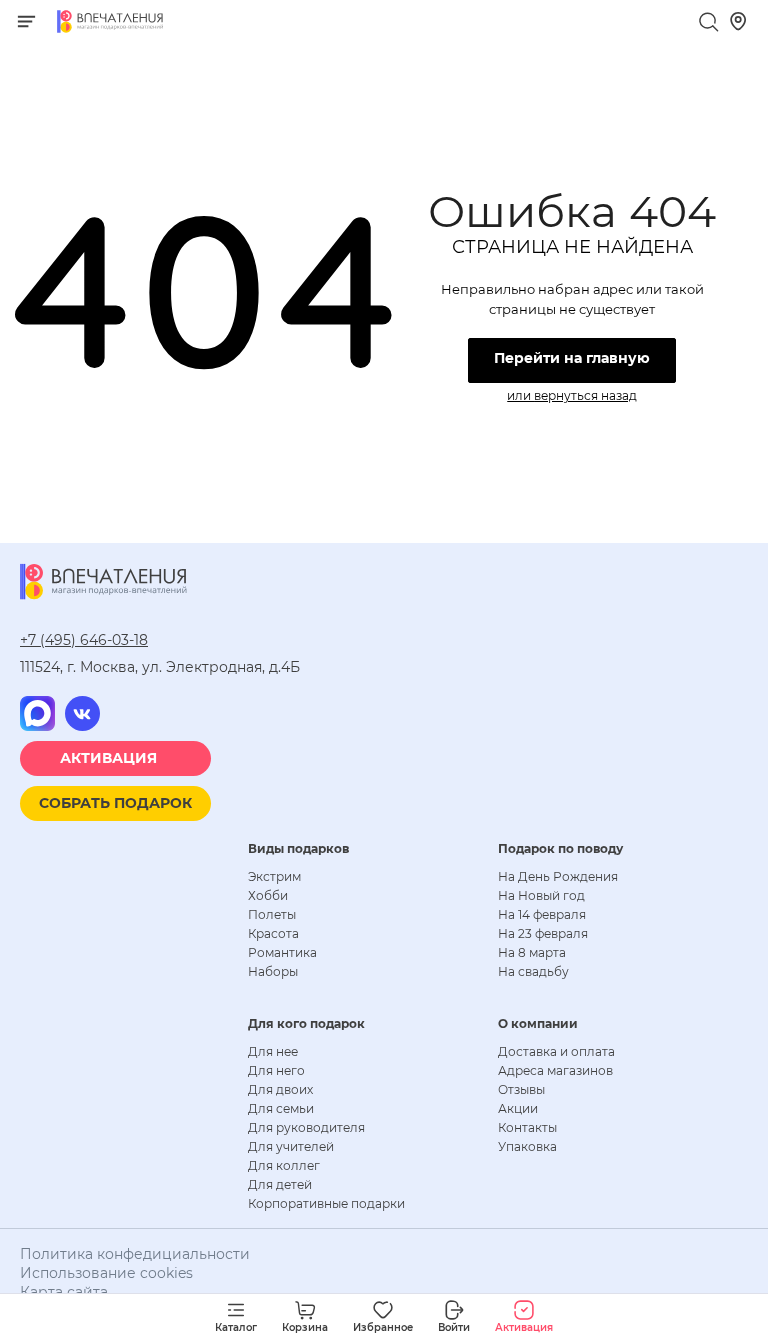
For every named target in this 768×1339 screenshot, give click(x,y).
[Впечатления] (110, 27)
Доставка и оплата (556, 1051)
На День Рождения (558, 876)
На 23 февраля (543, 933)
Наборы (273, 971)
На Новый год (541, 895)
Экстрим (274, 876)
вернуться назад (585, 395)
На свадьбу (533, 971)
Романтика (282, 952)
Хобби (268, 895)
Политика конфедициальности (135, 1254)
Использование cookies (106, 1273)
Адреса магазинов (555, 1070)
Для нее (273, 1051)
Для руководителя (306, 1127)
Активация (108, 758)
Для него (276, 1070)
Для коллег (284, 1165)
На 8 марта (532, 952)
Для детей (280, 1184)
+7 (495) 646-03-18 (84, 640)
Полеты (272, 914)
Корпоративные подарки (326, 1203)
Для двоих (280, 1089)
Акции (518, 1108)
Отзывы (521, 1089)
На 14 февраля (542, 914)
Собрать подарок (115, 803)
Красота (273, 933)
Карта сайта (64, 1292)
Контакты (527, 1127)
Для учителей (291, 1146)
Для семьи (281, 1108)
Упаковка (527, 1146)
